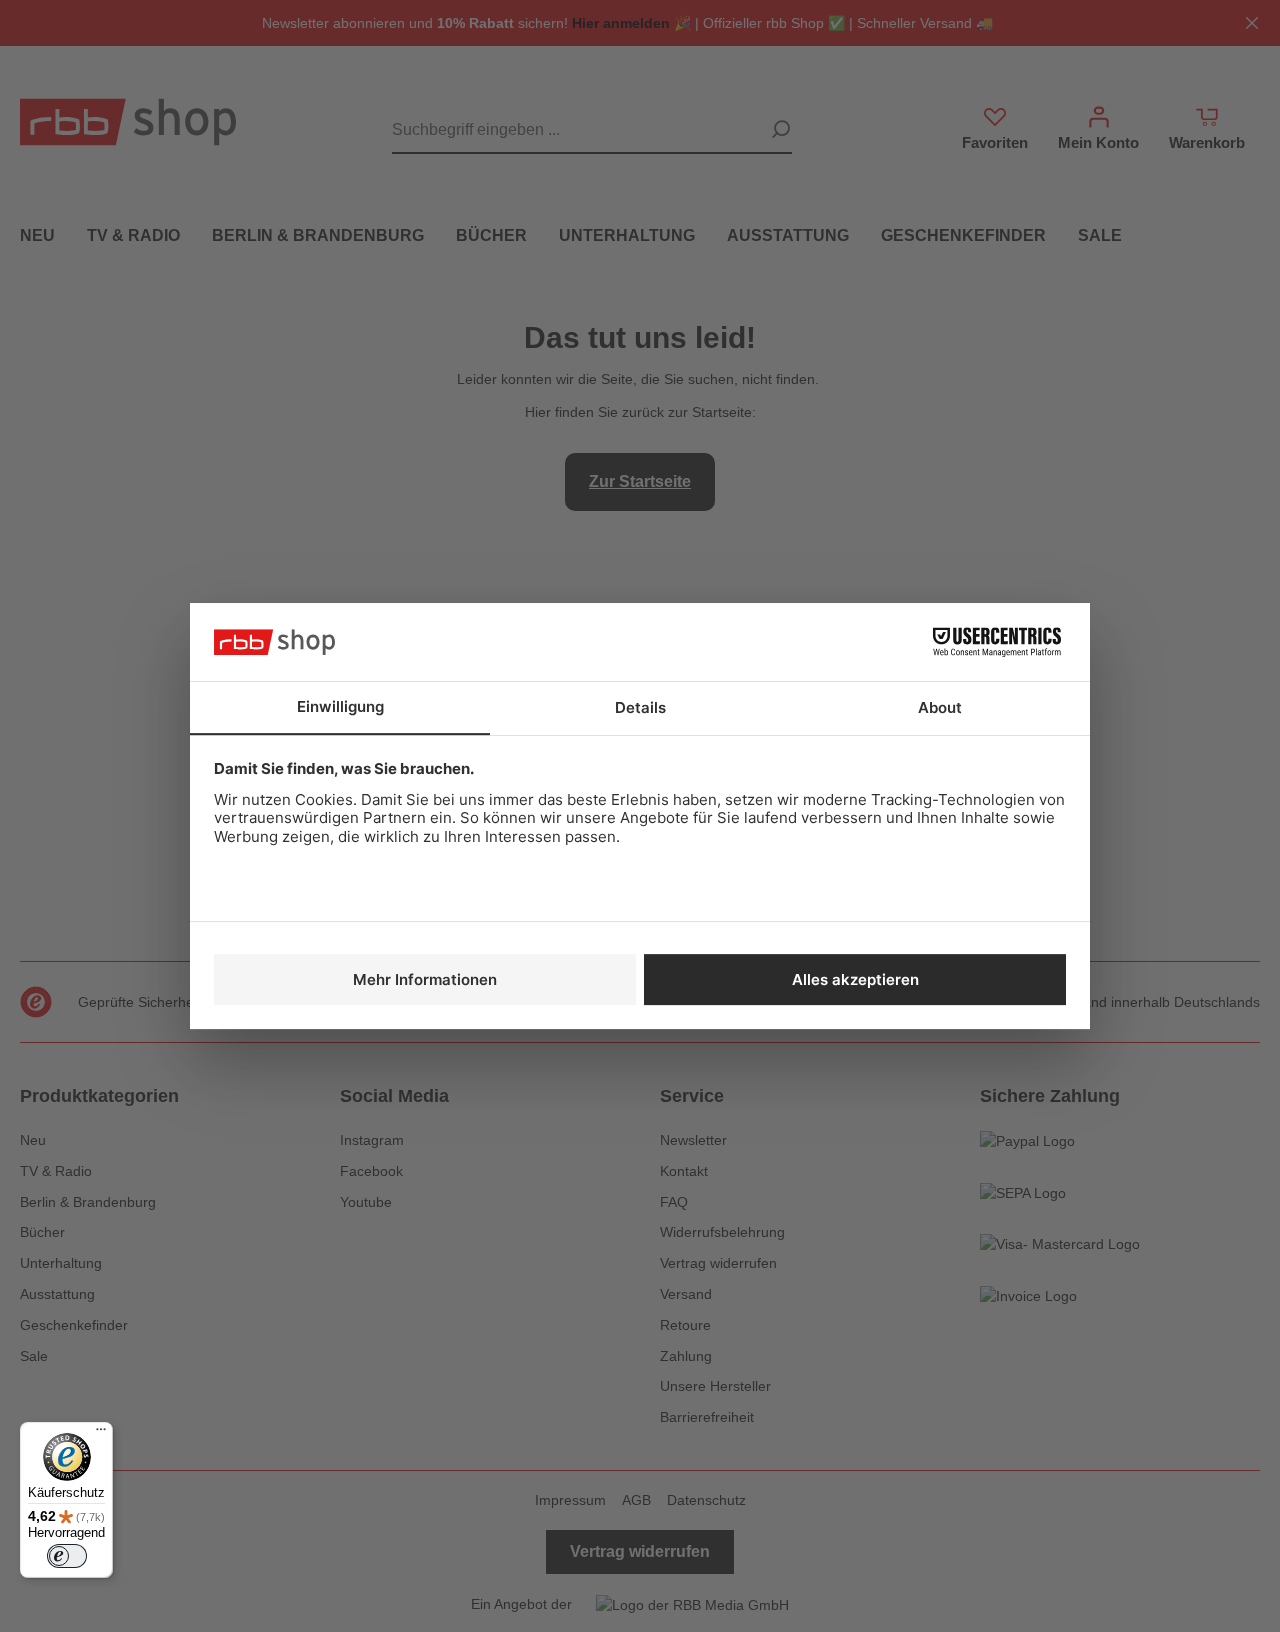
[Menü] (101, 1434)
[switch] (67, 1556)
